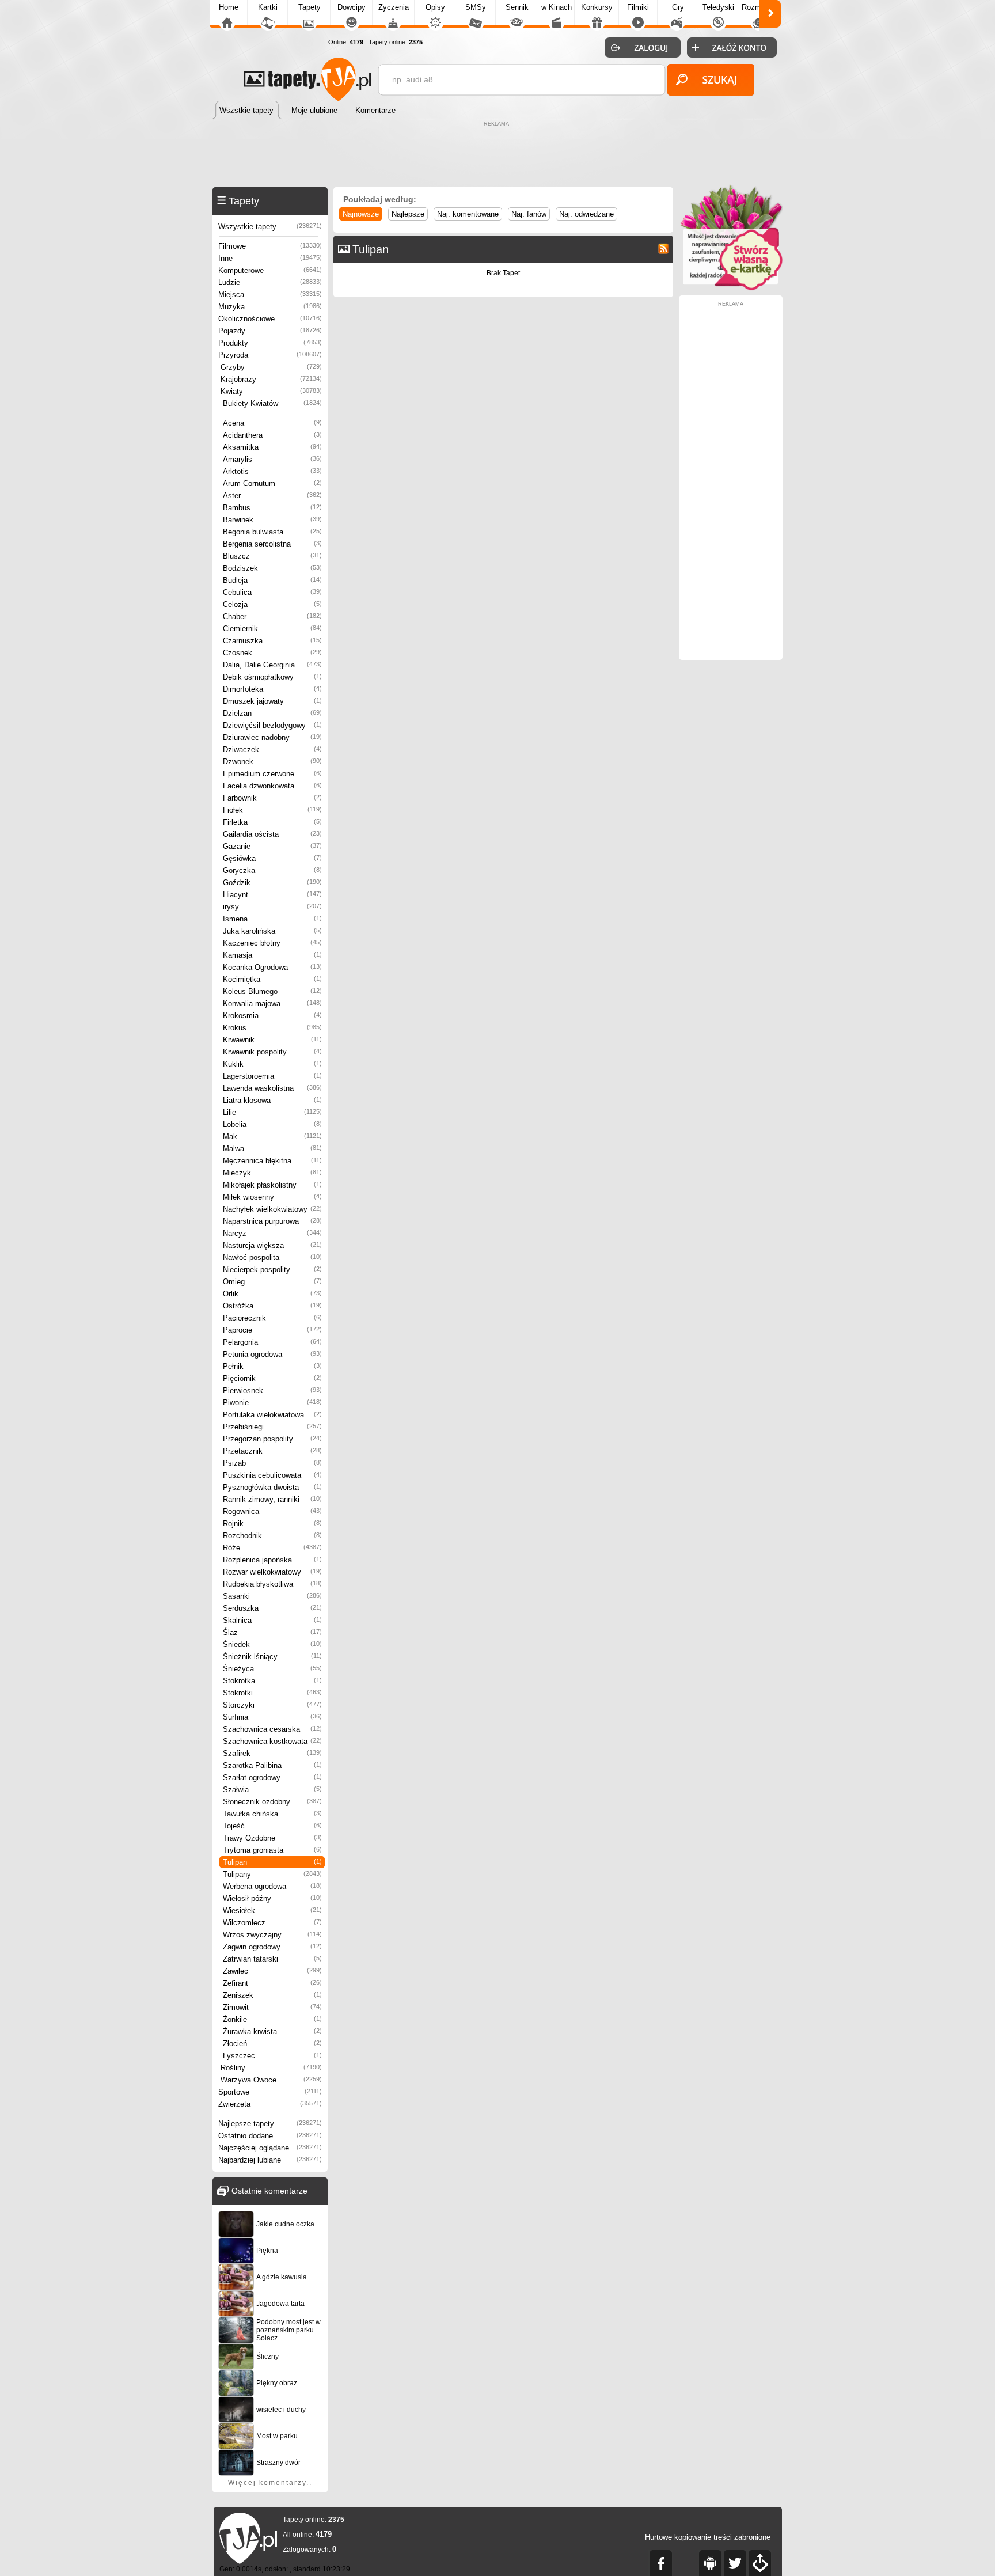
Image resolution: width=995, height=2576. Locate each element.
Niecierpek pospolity (272, 1270)
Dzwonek (272, 762)
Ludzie (270, 282)
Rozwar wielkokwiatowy (272, 1572)
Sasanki (272, 1596)
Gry (678, 7)
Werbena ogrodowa (272, 1886)
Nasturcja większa (272, 1245)
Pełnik (272, 1366)
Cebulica (272, 592)
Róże (272, 1548)
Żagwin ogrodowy (272, 1947)
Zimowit (272, 2007)
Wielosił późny (272, 1898)
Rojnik (272, 1524)
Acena (272, 423)
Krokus (272, 1028)
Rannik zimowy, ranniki (272, 1499)
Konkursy (597, 7)
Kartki (268, 7)
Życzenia (394, 7)
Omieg (272, 1282)
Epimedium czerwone (272, 774)
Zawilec (272, 1971)
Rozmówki (759, 7)
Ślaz (272, 1632)
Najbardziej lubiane (270, 2160)
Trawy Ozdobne (272, 1838)
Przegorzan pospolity (272, 1439)
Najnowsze (361, 214)
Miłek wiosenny (272, 1197)
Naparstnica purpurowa (272, 1221)
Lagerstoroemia (272, 1076)
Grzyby (271, 367)
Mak (272, 1137)
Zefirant (272, 1983)
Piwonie (272, 1403)
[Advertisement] (498, 155)
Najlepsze (408, 214)
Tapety (309, 7)
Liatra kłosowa (272, 1100)
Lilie (272, 1112)
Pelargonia (272, 1342)
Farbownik (272, 798)
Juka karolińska (272, 931)
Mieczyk (272, 1173)
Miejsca (270, 295)
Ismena (272, 919)
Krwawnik (272, 1040)
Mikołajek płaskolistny (272, 1185)
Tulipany (272, 1874)
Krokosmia (272, 1016)
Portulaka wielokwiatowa (272, 1415)
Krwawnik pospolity (272, 1052)
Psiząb (272, 1463)
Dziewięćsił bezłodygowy (272, 725)
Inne (270, 258)
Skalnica (272, 1620)
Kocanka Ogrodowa (272, 967)
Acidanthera (272, 435)
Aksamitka (272, 447)
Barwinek (272, 520)
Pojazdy (270, 331)
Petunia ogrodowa (272, 1354)
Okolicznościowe (270, 319)
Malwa (272, 1149)
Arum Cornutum (272, 483)
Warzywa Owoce (271, 2080)
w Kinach (557, 7)
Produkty (270, 343)
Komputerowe (270, 270)
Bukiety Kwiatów (272, 403)
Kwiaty (271, 391)
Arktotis (272, 471)
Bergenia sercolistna (272, 544)
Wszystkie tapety (270, 227)
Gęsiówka (272, 858)
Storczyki (272, 1705)
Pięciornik (272, 1378)
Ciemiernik (272, 629)
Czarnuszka (272, 641)
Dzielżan (272, 713)
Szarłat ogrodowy (272, 1778)
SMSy (476, 7)
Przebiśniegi (272, 1427)
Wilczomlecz (272, 1923)
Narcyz (272, 1233)
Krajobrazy (271, 379)
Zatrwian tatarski (272, 1959)
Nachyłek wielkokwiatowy (272, 1209)
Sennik (517, 7)
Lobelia (272, 1124)
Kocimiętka (272, 979)
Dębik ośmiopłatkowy (272, 677)
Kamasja (272, 955)
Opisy (435, 7)
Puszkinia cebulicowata (272, 1475)
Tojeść (272, 1826)
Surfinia (272, 1717)
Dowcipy (352, 7)
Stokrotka (272, 1681)
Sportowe (270, 2092)
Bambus (272, 508)
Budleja (272, 580)
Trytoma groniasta (272, 1850)
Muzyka (270, 307)
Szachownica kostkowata (272, 1741)
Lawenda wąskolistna (272, 1088)
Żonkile (272, 2019)
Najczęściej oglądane (270, 2148)
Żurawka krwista (272, 2031)
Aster (272, 496)
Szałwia (272, 1790)
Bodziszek (272, 568)
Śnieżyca (272, 1669)
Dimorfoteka (272, 689)
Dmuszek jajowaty (272, 701)
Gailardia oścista (272, 834)
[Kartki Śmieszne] (731, 288)
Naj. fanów (529, 214)
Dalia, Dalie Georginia (272, 665)
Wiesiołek (272, 1911)
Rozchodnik (272, 1536)
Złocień (272, 2044)
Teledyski (718, 7)
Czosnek (272, 653)
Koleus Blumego (272, 991)
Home (229, 7)
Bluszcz (272, 556)
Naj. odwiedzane (586, 214)
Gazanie (272, 846)
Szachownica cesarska (272, 1729)
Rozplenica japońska (272, 1560)
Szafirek (272, 1753)
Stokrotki (272, 1693)
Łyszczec (272, 2056)
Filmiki (638, 7)
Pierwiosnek (272, 1391)
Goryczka (272, 870)
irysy (272, 907)
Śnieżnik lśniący (272, 1657)
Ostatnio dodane (270, 2136)
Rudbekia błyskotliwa (272, 1584)
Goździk (272, 883)
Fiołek (272, 810)
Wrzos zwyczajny (272, 1935)
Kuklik (272, 1064)
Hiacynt (272, 895)
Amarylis (272, 459)
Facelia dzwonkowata (272, 786)
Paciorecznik (272, 1318)
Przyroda (270, 355)
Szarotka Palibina (272, 1765)
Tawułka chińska (272, 1814)
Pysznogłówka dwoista (272, 1487)
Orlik (272, 1294)
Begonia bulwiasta (272, 532)
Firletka (272, 822)
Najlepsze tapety (270, 2124)
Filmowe (270, 246)
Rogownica (272, 1511)
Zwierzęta (270, 2104)
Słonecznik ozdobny (272, 1802)
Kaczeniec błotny (272, 943)
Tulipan (272, 1862)
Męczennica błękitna (272, 1161)
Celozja (272, 604)
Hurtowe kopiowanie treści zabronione (708, 2537)
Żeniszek (272, 1995)
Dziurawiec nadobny (272, 737)
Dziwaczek (272, 750)
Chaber (272, 617)
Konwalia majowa (272, 1004)
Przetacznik (272, 1451)
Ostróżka (272, 1306)
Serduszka (272, 1608)
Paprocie (272, 1330)
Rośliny (271, 2068)
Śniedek (272, 1644)
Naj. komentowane (468, 214)
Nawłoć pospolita (272, 1257)
